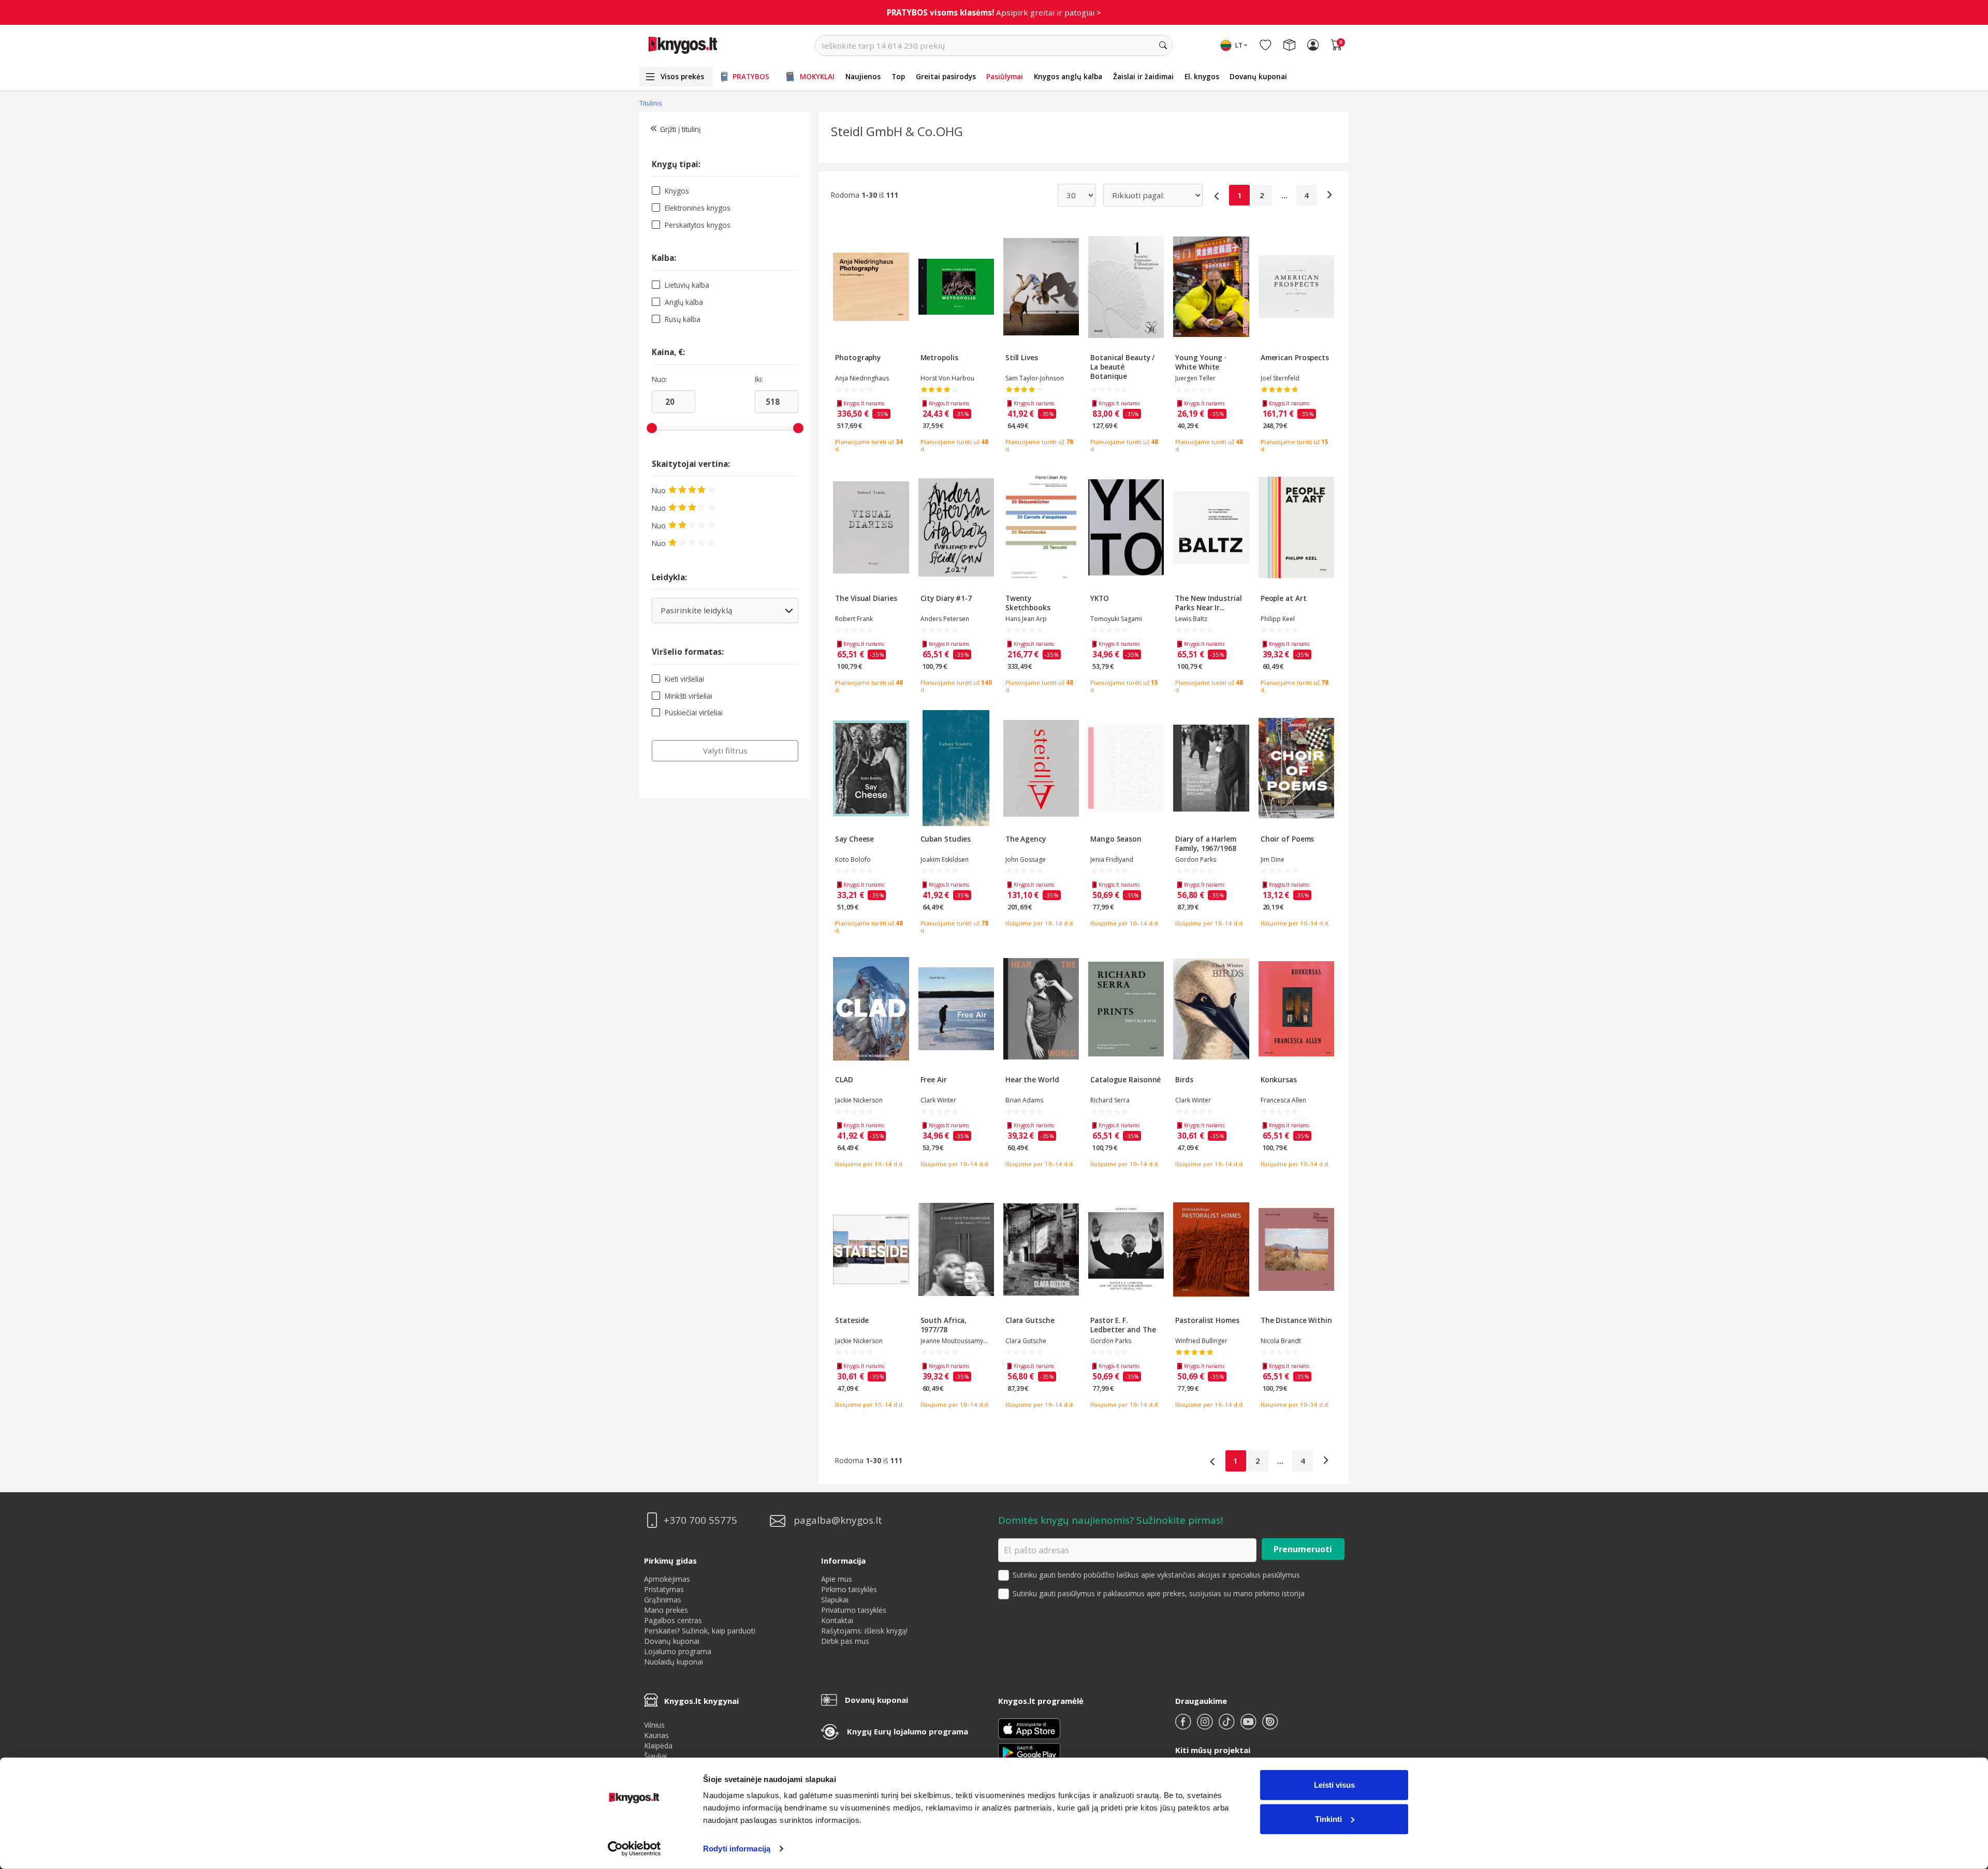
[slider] (652, 428)
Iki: (759, 379)
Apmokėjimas (667, 1579)
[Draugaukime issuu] (1270, 1726)
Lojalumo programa (678, 1651)
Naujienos (863, 76)
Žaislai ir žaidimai (1143, 76)
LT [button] (1239, 45)
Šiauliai (655, 1756)
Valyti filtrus (725, 750)
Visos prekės (682, 76)
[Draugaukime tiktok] (1227, 1726)
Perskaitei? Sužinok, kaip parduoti (700, 1631)
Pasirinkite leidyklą (725, 614)
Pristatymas (664, 1589)
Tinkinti (1328, 1819)
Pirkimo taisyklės (849, 1589)
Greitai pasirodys (946, 76)
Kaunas (656, 1735)
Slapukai (835, 1600)
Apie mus (837, 1579)
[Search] (1163, 46)
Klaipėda (658, 1746)
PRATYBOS (751, 76)
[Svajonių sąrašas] (1265, 46)
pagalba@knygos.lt (838, 1520)
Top (898, 76)
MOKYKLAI (817, 76)
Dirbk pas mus (845, 1641)
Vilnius (654, 1725)
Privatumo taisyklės (854, 1610)
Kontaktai (837, 1620)
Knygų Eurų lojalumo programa (908, 1731)
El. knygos (1202, 76)
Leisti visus (1334, 1785)
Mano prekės (666, 1610)
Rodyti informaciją (737, 1849)
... (1284, 195)
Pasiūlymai (1005, 76)
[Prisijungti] (1313, 46)
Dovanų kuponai (1258, 76)
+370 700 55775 (700, 1520)
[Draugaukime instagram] (1206, 1726)
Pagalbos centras (673, 1620)
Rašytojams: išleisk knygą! (864, 1631)
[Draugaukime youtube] (1249, 1726)
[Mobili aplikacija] (1029, 1752)
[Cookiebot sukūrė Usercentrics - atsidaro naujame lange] (634, 1849)
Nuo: (660, 379)
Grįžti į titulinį (680, 129)
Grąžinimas (663, 1600)
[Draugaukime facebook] (1184, 1726)
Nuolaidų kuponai (674, 1662)
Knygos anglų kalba (1068, 76)
